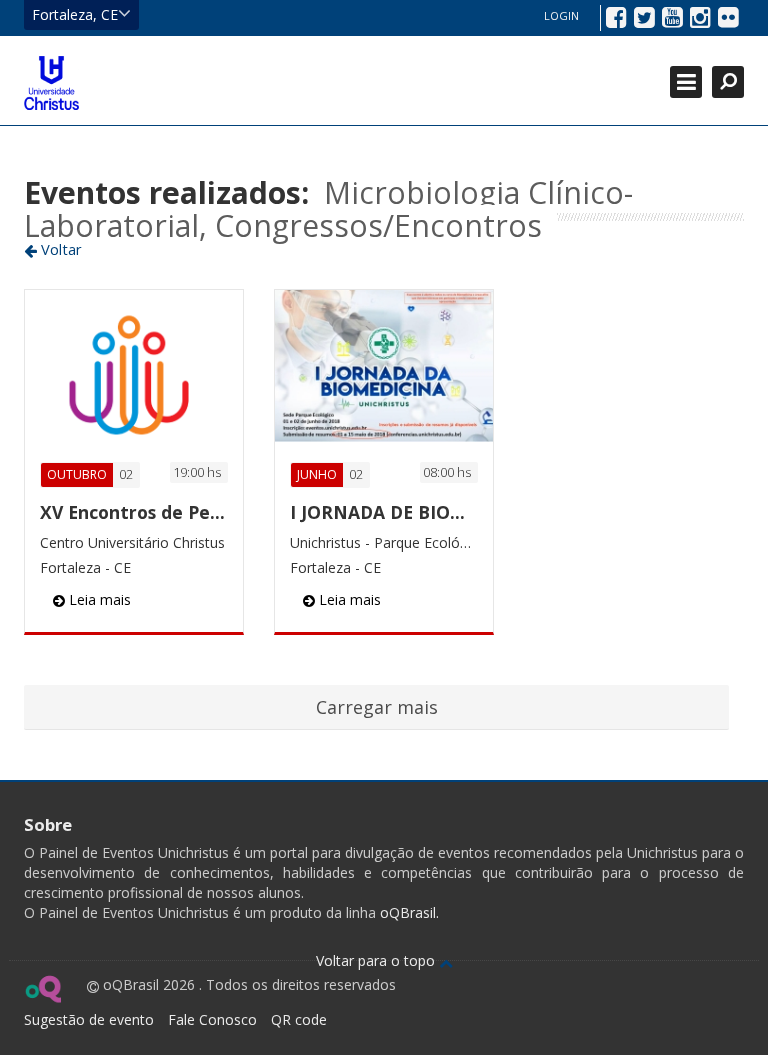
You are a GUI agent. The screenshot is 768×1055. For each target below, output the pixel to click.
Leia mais (98, 599)
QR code (299, 1019)
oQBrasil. (407, 912)
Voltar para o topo (377, 960)
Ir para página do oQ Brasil (42, 989)
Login (561, 15)
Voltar (59, 249)
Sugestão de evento (89, 1019)
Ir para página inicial (51, 83)
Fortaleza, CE (75, 14)
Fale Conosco (212, 1019)
